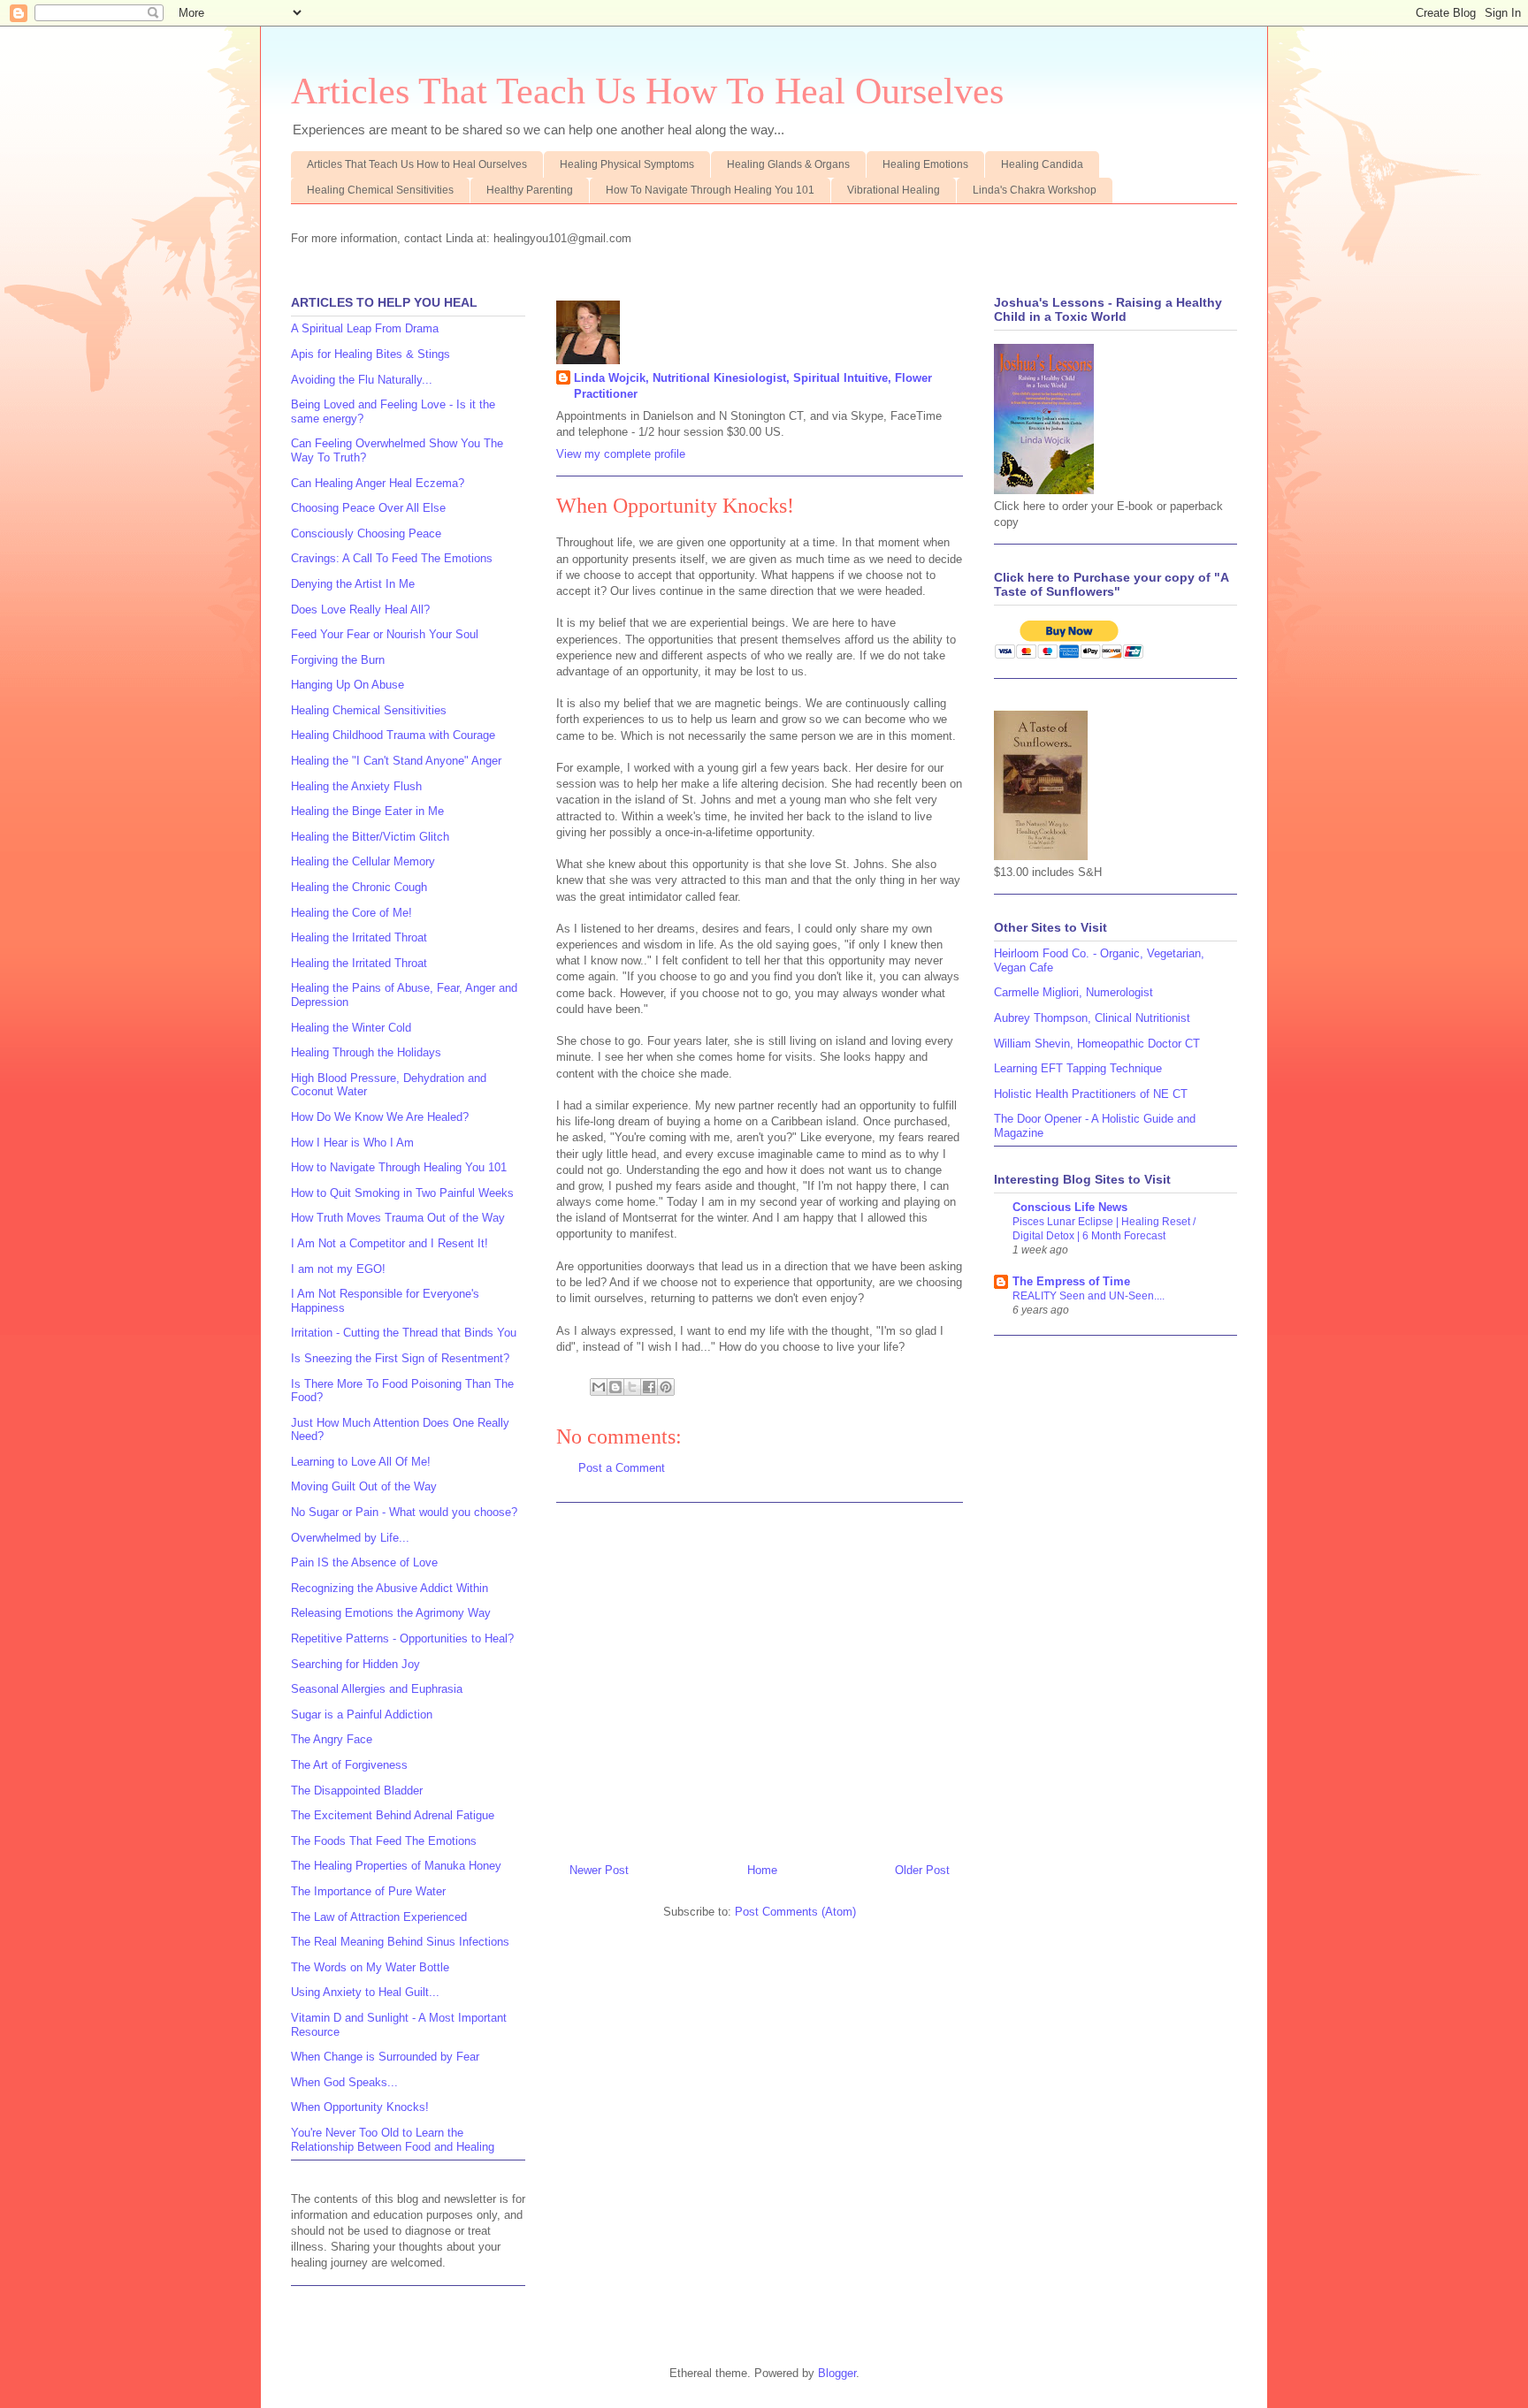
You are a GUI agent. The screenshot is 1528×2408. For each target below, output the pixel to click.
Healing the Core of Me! (351, 913)
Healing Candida (1042, 164)
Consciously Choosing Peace (366, 533)
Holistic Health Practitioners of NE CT (1091, 1094)
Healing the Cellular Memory (363, 861)
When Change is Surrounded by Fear (385, 2057)
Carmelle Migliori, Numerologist (1073, 992)
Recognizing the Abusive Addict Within (390, 1588)
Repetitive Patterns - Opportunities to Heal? (402, 1638)
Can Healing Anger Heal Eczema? (378, 483)
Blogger (837, 2373)
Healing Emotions (925, 164)
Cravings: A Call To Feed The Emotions (392, 558)
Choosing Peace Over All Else (368, 508)
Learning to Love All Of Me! (361, 1462)
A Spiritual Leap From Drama (365, 328)
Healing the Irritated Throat (359, 937)
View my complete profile (621, 454)
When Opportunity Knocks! (360, 2107)
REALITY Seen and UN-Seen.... (1089, 1296)
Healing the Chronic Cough (359, 887)
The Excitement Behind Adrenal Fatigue (393, 1815)
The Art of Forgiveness (349, 1765)
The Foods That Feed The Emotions (384, 1841)
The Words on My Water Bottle (370, 1967)
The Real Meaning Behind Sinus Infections (400, 1942)
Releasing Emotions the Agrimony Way (391, 1613)
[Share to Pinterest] (666, 1387)
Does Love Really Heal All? (360, 610)
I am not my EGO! (338, 1269)
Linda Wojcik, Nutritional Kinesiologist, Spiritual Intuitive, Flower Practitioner (753, 386)
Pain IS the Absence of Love (364, 1562)
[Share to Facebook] (649, 1387)
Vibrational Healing (894, 190)
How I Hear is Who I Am (352, 1143)
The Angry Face (332, 1739)
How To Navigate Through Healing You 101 (710, 190)
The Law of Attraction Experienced (379, 1917)
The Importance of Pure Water (368, 1891)
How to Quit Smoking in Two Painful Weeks (402, 1193)
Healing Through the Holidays (366, 1052)
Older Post (922, 1870)
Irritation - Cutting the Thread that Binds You (404, 1333)
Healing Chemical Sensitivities (380, 190)
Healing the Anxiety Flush (356, 786)
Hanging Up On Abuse (348, 685)
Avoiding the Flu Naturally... (362, 380)
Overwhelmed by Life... (350, 1538)
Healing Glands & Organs (788, 164)
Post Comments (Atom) (795, 1912)
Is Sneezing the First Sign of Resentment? (400, 1358)
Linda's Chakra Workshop (1035, 190)
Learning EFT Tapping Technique (1078, 1068)
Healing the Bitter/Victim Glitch (370, 837)
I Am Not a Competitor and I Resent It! (390, 1243)
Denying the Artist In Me (353, 584)
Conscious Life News (1070, 1207)
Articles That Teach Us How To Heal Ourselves (647, 91)
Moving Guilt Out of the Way (364, 1486)
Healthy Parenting (530, 190)
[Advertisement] (760, 1676)
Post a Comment (622, 1468)
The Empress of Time (1071, 1281)
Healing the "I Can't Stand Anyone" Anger (396, 761)
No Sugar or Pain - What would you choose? (404, 1512)
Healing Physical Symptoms (627, 164)
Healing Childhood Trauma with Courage (393, 735)
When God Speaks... (344, 2082)
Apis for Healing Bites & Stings (371, 354)
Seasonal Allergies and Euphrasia (377, 1689)
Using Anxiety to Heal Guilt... (365, 1992)
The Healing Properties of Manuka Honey (396, 1866)
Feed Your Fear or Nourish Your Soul (385, 634)
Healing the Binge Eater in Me (367, 811)
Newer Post (599, 1870)
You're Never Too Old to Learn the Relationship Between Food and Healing (393, 2140)
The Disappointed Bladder (357, 1791)
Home (762, 1870)
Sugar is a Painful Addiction (362, 1715)
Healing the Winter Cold (351, 1028)
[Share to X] (632, 1387)
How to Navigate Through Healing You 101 (399, 1167)
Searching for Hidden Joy (355, 1664)
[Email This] (599, 1387)
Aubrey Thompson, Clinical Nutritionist (1092, 1018)
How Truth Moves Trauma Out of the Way (398, 1218)
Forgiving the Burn (338, 660)
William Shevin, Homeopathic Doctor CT (1097, 1044)
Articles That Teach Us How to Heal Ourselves (417, 164)
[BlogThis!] (615, 1387)
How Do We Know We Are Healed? (380, 1117)
